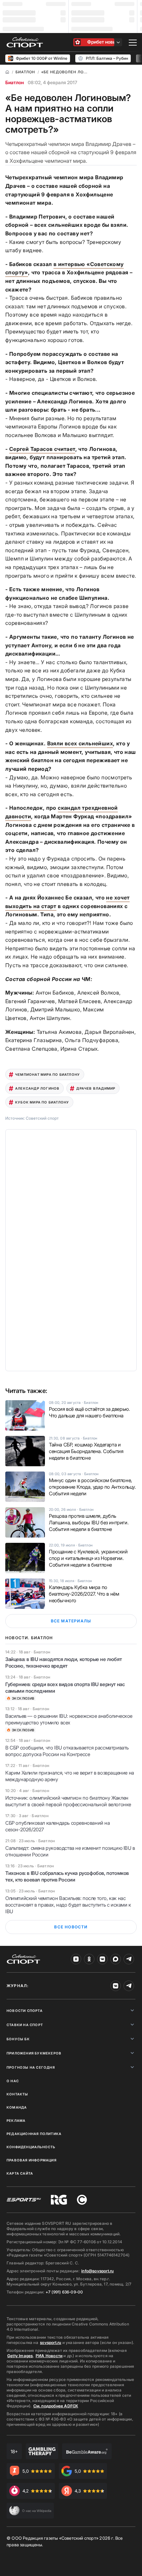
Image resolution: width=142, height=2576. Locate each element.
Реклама (16, 2120)
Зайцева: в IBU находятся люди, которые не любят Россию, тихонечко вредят (63, 1662)
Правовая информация (32, 2160)
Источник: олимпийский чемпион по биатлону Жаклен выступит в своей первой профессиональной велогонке (68, 1801)
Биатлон (15, 82)
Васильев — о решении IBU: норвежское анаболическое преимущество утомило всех (69, 1719)
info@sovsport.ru (97, 2271)
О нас (13, 2081)
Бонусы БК (18, 2039)
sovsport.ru (51, 2342)
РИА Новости (49, 2356)
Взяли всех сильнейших (80, 743)
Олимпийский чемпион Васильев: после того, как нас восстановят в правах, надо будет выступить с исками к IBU (68, 1905)
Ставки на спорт (25, 2025)
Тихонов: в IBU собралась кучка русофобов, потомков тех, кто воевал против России (67, 1876)
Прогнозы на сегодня (31, 2067)
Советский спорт (42, 1118)
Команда (17, 2107)
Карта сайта (20, 2173)
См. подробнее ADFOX (56, 2406)
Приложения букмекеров (34, 2053)
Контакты (18, 2094)
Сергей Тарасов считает (42, 449)
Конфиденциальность (31, 2147)
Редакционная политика (34, 2134)
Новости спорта (25, 2011)
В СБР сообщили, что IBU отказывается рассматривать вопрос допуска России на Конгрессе (67, 1751)
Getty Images (20, 2356)
